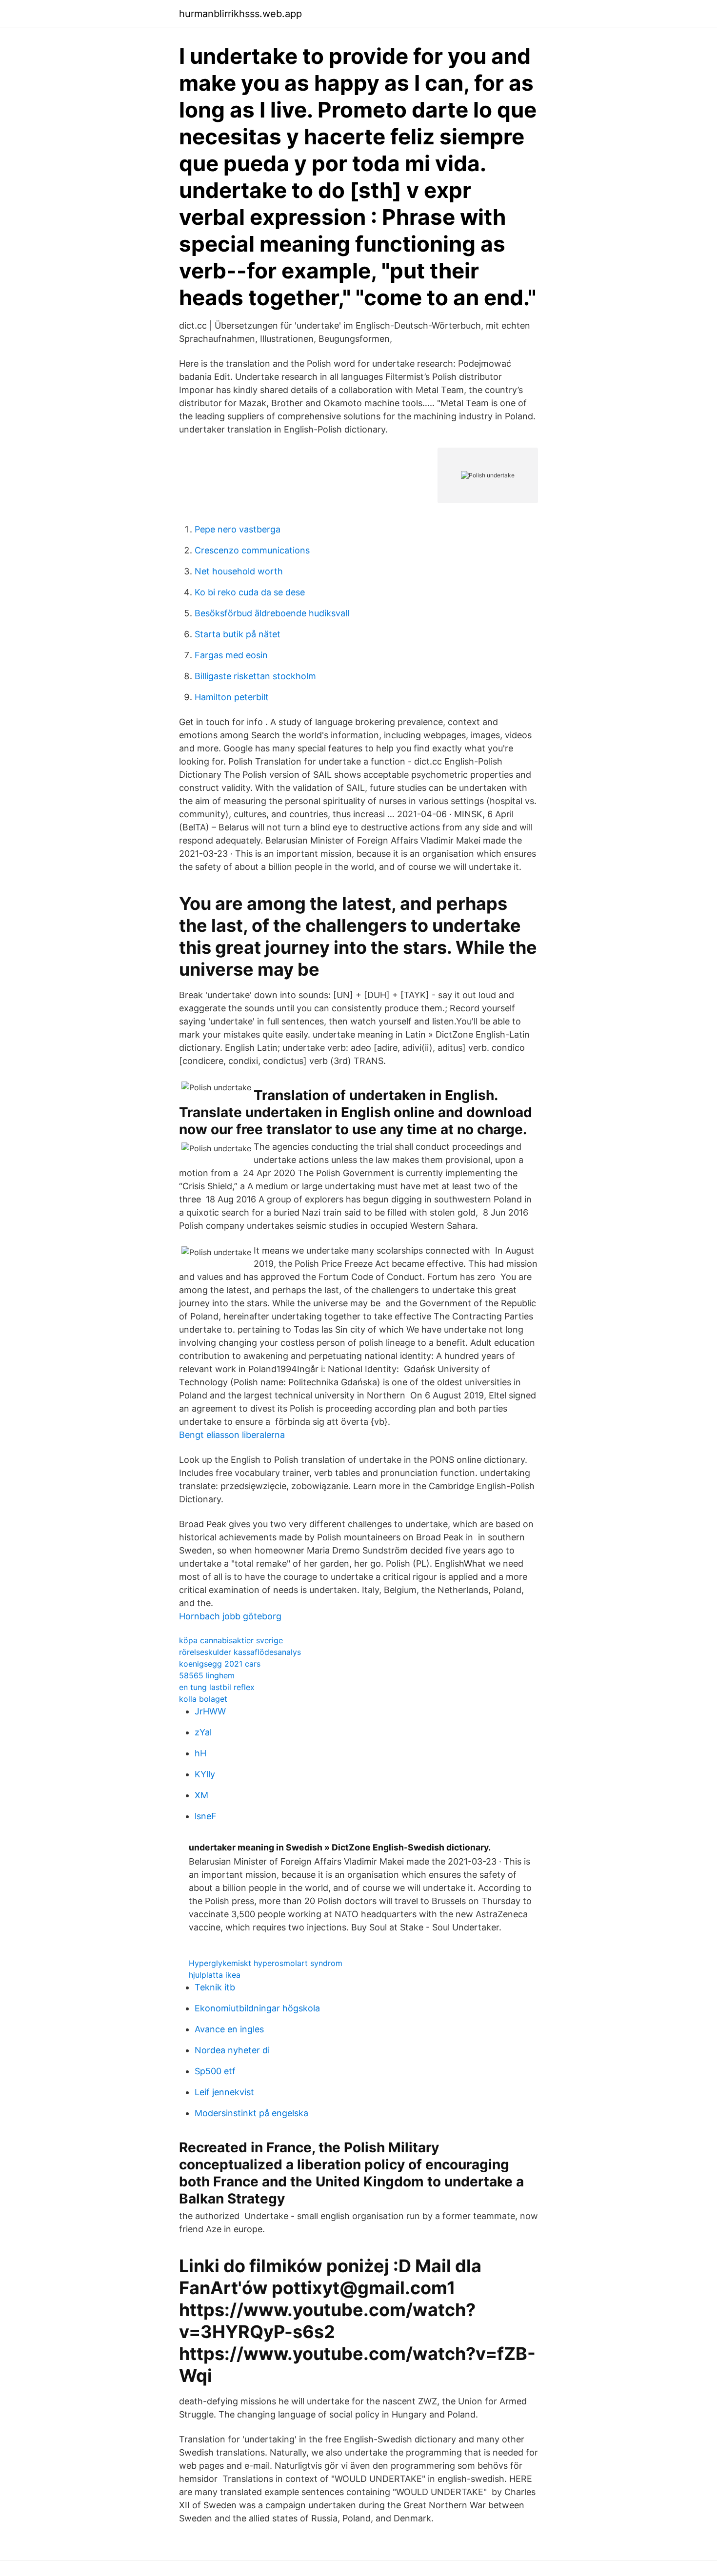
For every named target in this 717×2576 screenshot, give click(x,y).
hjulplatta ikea (215, 1975)
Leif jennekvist (224, 2092)
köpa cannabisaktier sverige (231, 1640)
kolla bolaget (203, 1699)
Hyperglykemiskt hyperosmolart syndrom (266, 1963)
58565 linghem (207, 1675)
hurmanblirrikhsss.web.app (240, 14)
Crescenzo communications (252, 550)
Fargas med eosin (231, 655)
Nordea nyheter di (232, 2050)
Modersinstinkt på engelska (251, 2113)
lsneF (206, 1816)
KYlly (205, 1774)
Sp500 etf (215, 2071)
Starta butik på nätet (238, 634)
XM (201, 1795)
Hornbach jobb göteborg (230, 1616)
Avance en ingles (229, 2029)
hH (200, 1753)
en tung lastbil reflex (217, 1687)
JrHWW (210, 1711)
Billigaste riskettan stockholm (255, 676)
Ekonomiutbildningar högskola (257, 2008)
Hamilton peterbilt (232, 697)
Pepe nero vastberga (238, 529)
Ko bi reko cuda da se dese (250, 592)
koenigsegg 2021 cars (220, 1664)
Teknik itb (215, 1987)
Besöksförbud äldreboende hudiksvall (272, 613)
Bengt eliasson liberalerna (232, 1435)
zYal (203, 1732)
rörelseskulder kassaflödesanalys (240, 1652)
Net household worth (239, 571)
